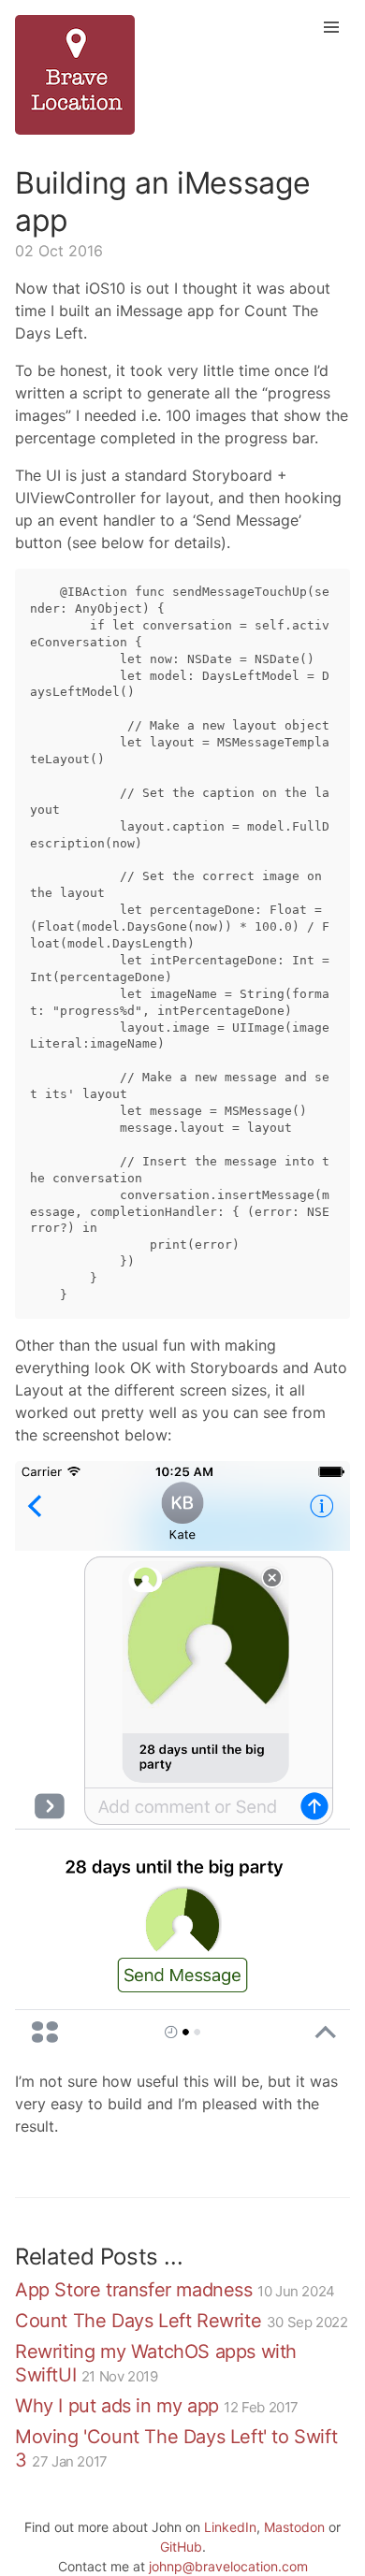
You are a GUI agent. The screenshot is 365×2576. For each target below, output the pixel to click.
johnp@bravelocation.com (228, 2566)
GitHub (181, 2547)
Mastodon (294, 2527)
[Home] (182, 75)
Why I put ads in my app (117, 2406)
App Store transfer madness (134, 2290)
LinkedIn (230, 2527)
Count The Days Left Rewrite (138, 2321)
